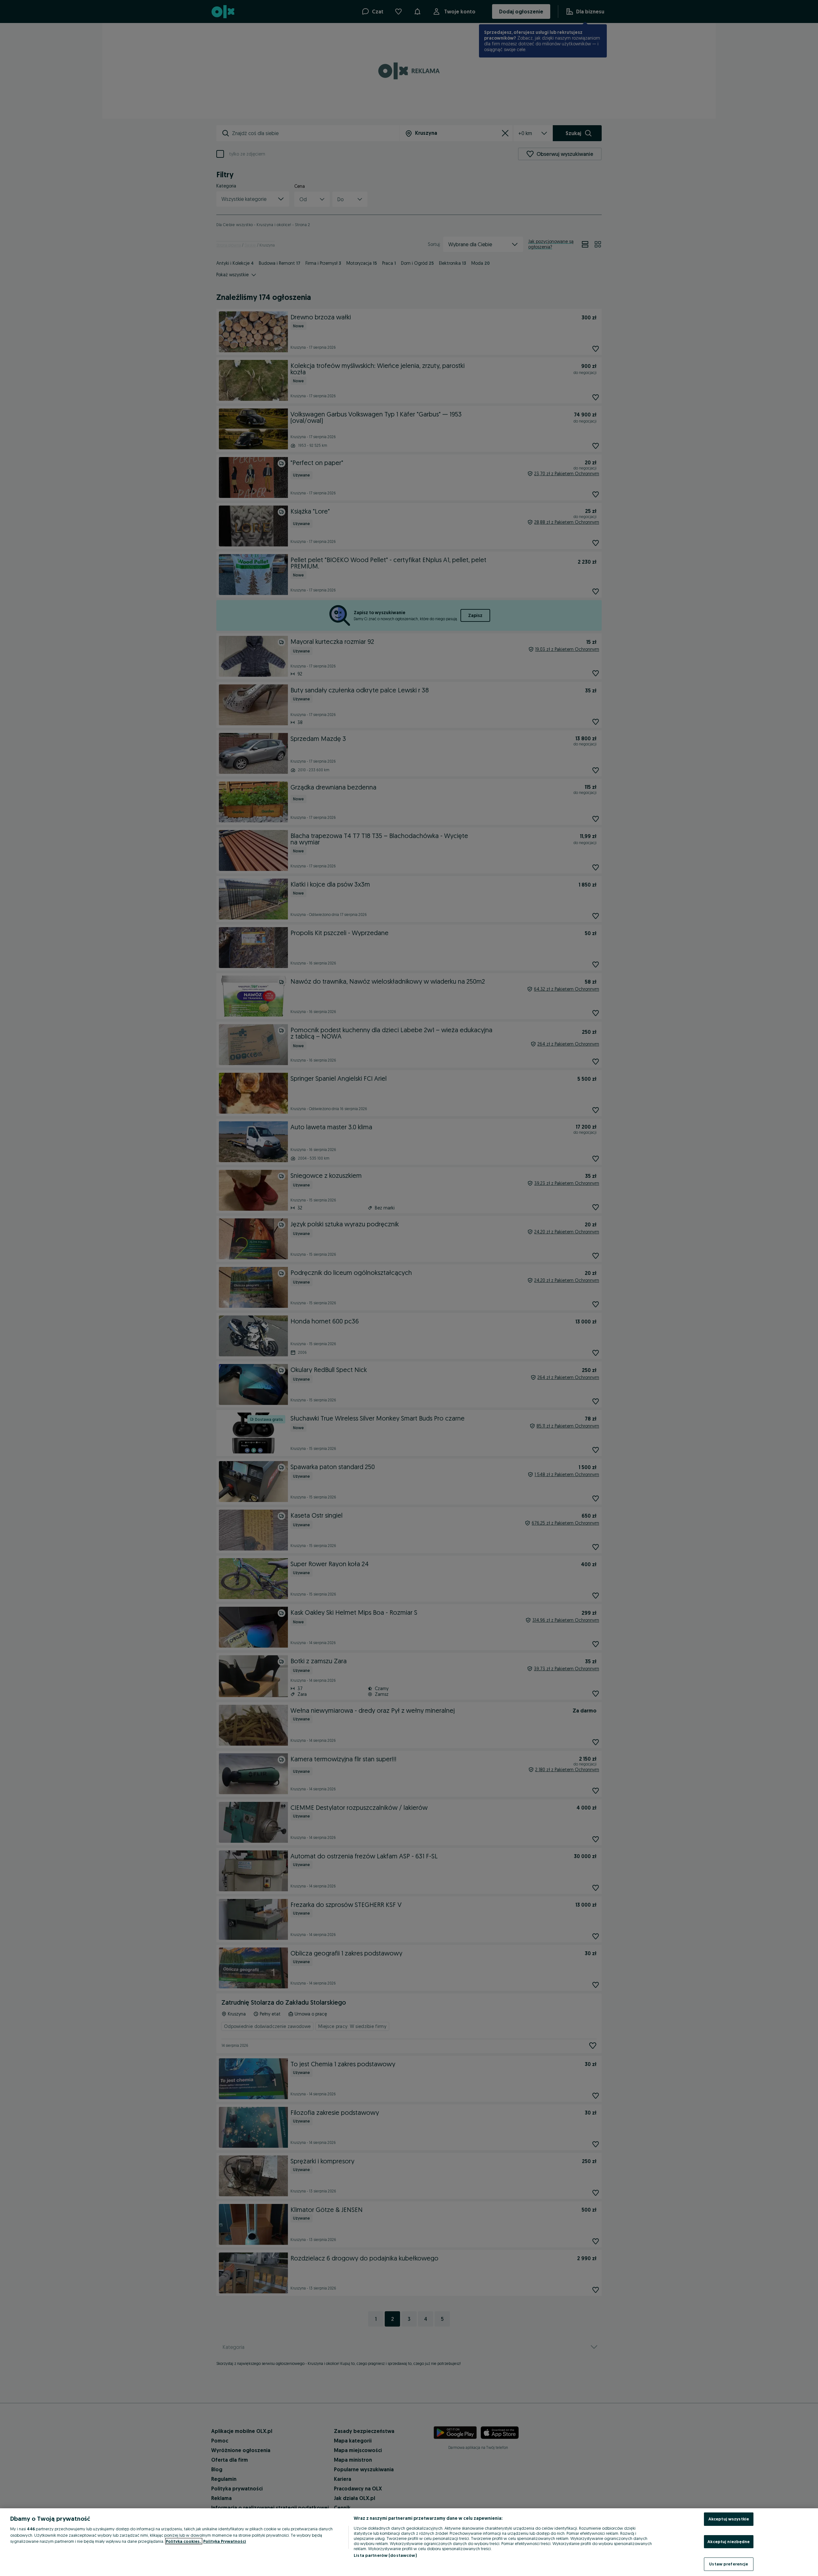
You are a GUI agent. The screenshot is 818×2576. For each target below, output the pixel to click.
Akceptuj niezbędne (729, 2542)
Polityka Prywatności (225, 2541)
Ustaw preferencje (729, 2564)
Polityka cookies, (184, 2541)
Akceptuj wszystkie (729, 2519)
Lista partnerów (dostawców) (385, 2555)
